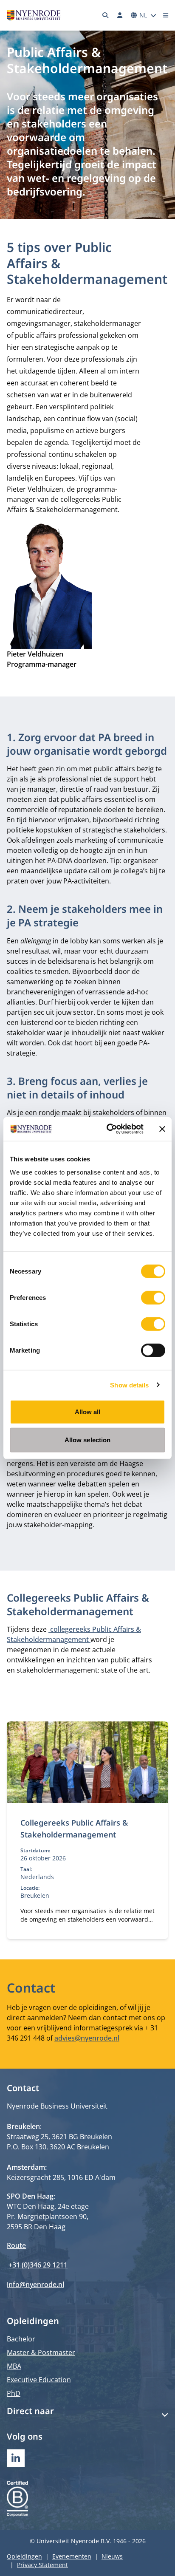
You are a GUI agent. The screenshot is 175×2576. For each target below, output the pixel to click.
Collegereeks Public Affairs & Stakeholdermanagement (74, 1829)
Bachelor (21, 2339)
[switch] (153, 1298)
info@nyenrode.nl (35, 2284)
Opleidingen (24, 2556)
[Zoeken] (106, 15)
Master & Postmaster (41, 2352)
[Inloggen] (120, 15)
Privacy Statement (42, 2565)
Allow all (88, 1412)
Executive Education (39, 2380)
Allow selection (88, 1439)
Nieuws (112, 2556)
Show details (129, 1385)
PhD (14, 2393)
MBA (14, 2366)
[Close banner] (162, 1129)
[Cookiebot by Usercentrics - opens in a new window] (108, 1129)
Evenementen (72, 2556)
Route (16, 2245)
